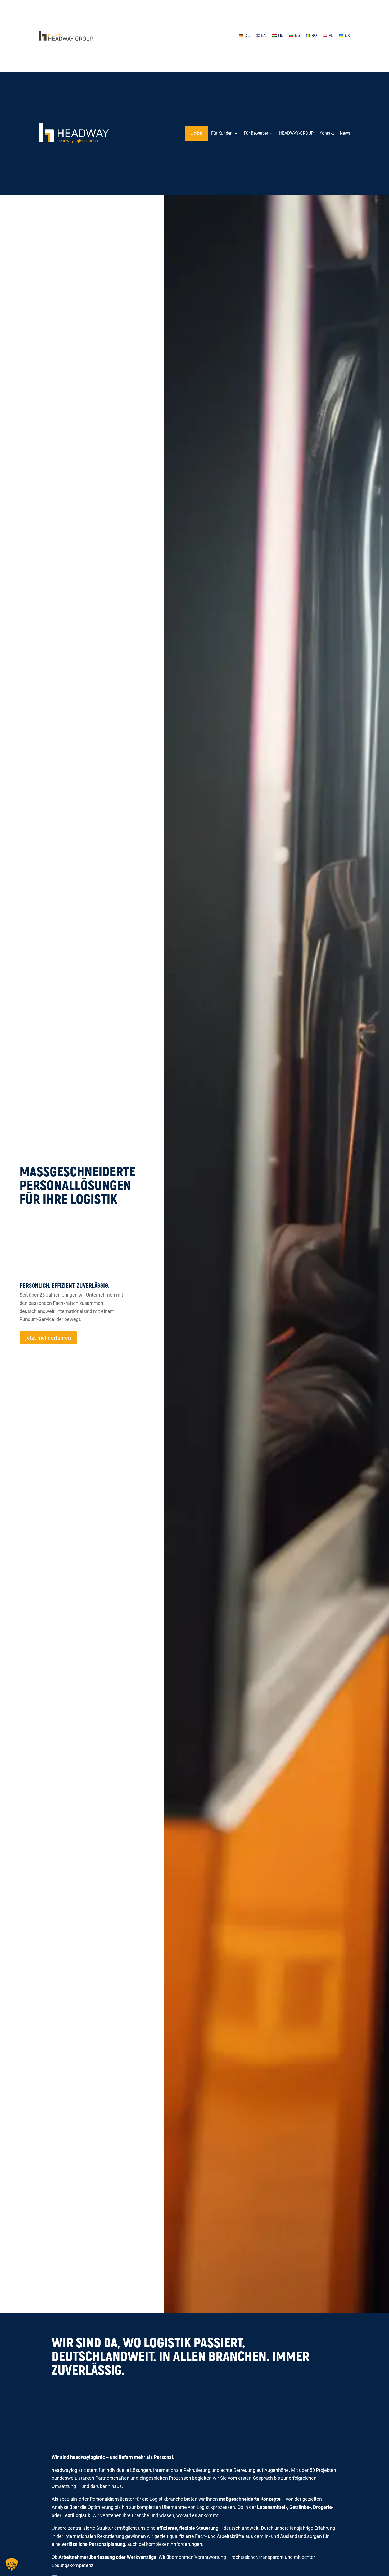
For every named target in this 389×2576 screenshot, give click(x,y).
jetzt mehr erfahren (48, 1338)
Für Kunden (222, 133)
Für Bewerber (256, 133)
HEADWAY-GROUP (296, 133)
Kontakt (327, 133)
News (345, 133)
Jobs (196, 133)
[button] (12, 2564)
